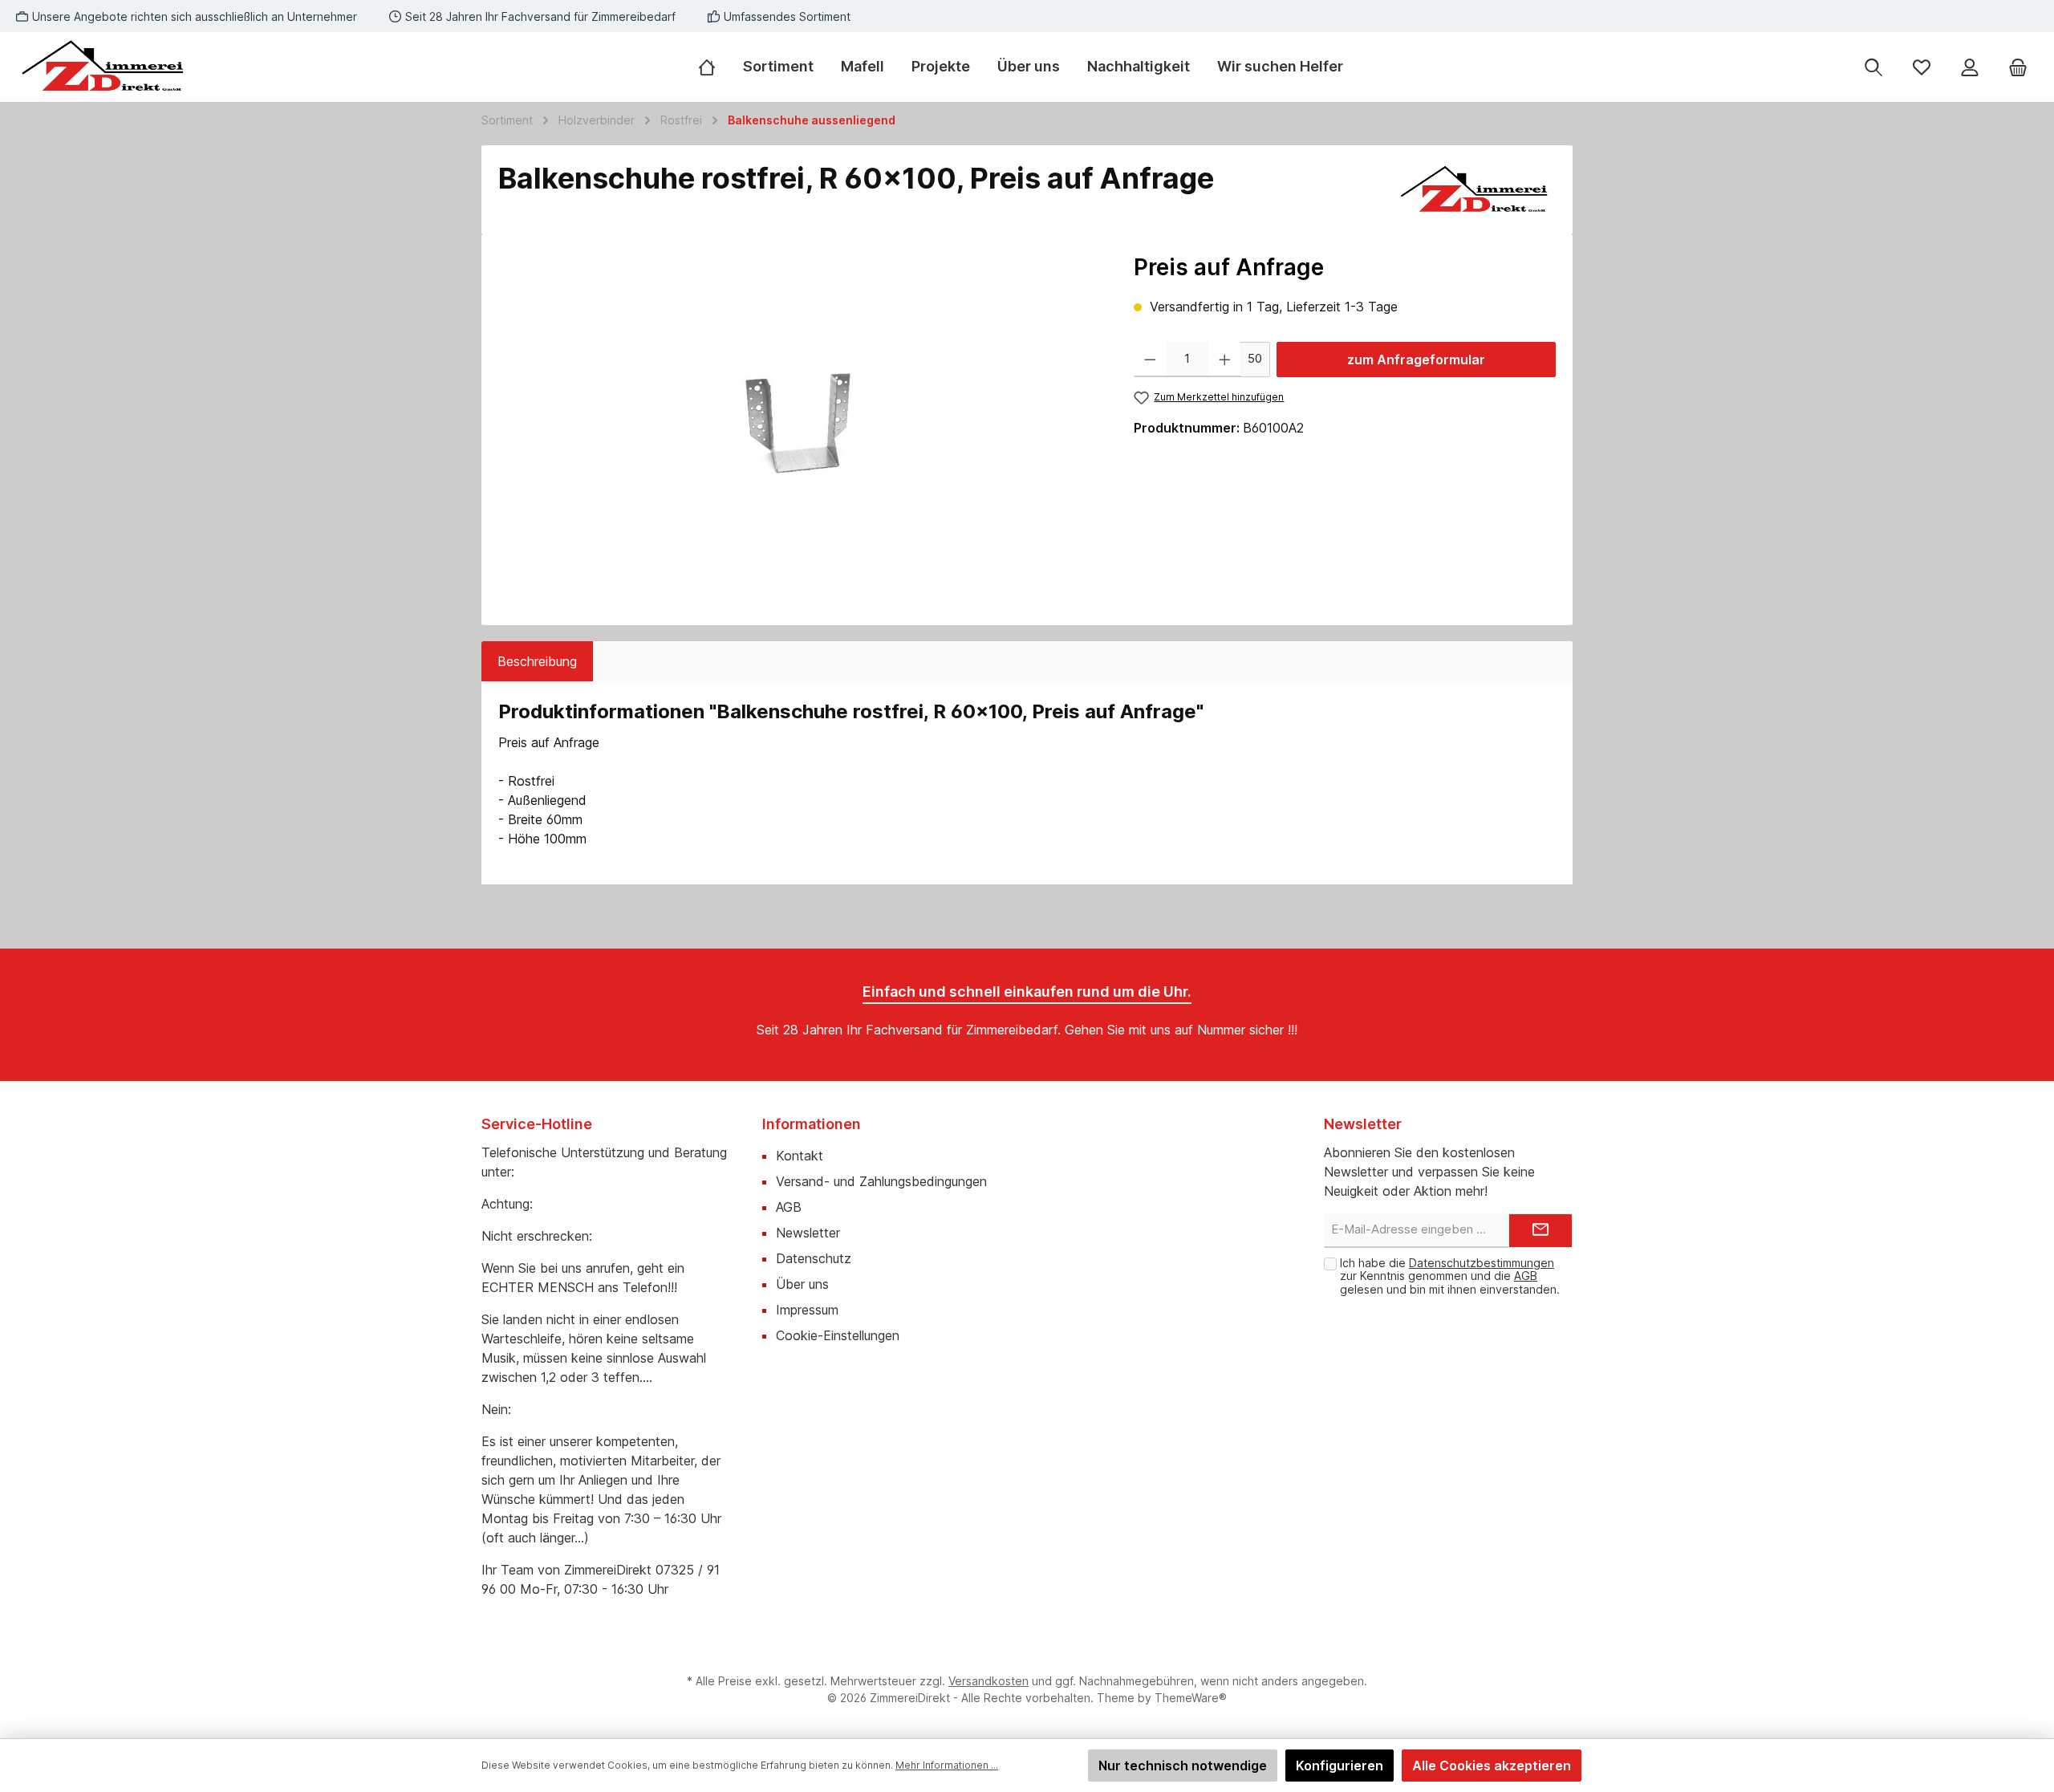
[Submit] (1540, 1231)
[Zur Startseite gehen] (104, 67)
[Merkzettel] (1922, 67)
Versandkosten (988, 1681)
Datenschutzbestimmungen (1482, 1263)
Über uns (802, 1284)
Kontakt (800, 1156)
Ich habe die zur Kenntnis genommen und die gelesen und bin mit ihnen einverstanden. (1450, 1276)
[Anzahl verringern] (1150, 360)
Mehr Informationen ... (947, 1765)
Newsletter (808, 1233)
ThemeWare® (1191, 1698)
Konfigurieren (1340, 1766)
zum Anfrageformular (1416, 360)
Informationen (812, 1124)
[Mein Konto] (1970, 67)
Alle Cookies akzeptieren (1492, 1766)
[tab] (537, 661)
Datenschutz (814, 1258)
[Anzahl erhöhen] (1225, 360)
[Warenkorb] (2018, 67)
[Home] (714, 67)
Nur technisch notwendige (1183, 1766)
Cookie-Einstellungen (838, 1335)
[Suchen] (1873, 67)
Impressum (807, 1310)
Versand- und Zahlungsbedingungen (881, 1181)
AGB (789, 1207)
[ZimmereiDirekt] (1476, 190)
